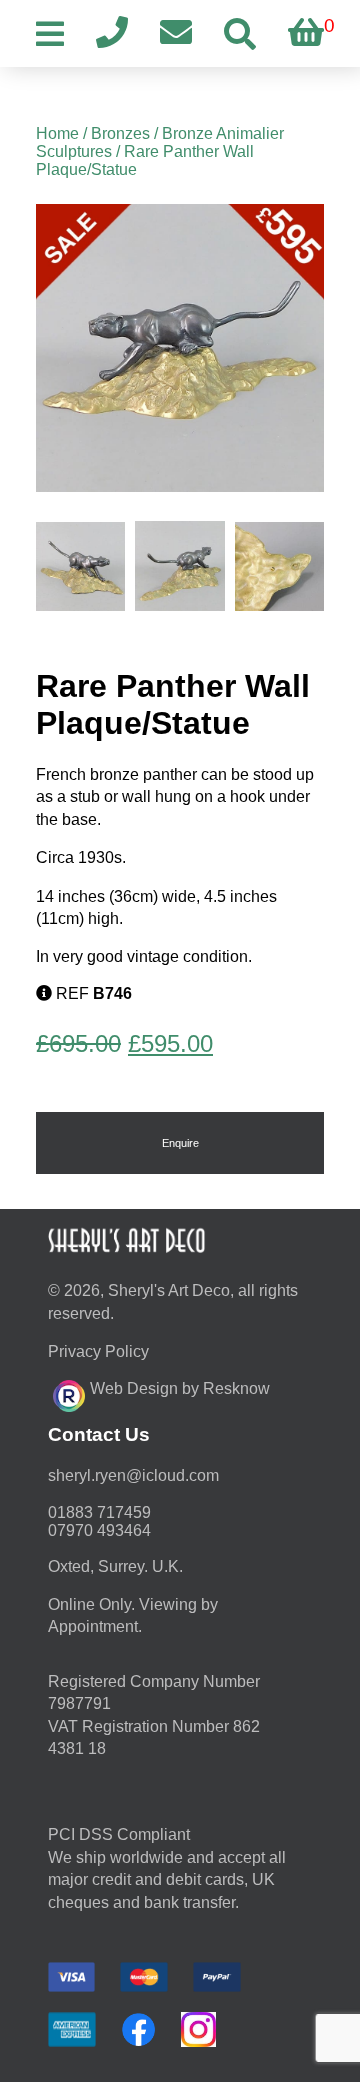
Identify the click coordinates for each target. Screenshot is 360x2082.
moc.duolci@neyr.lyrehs (133, 1475)
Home (57, 133)
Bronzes (120, 133)
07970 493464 (99, 1530)
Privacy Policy (98, 1351)
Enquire (180, 1143)
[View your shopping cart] (306, 33)
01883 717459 (99, 1512)
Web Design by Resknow (180, 1388)
